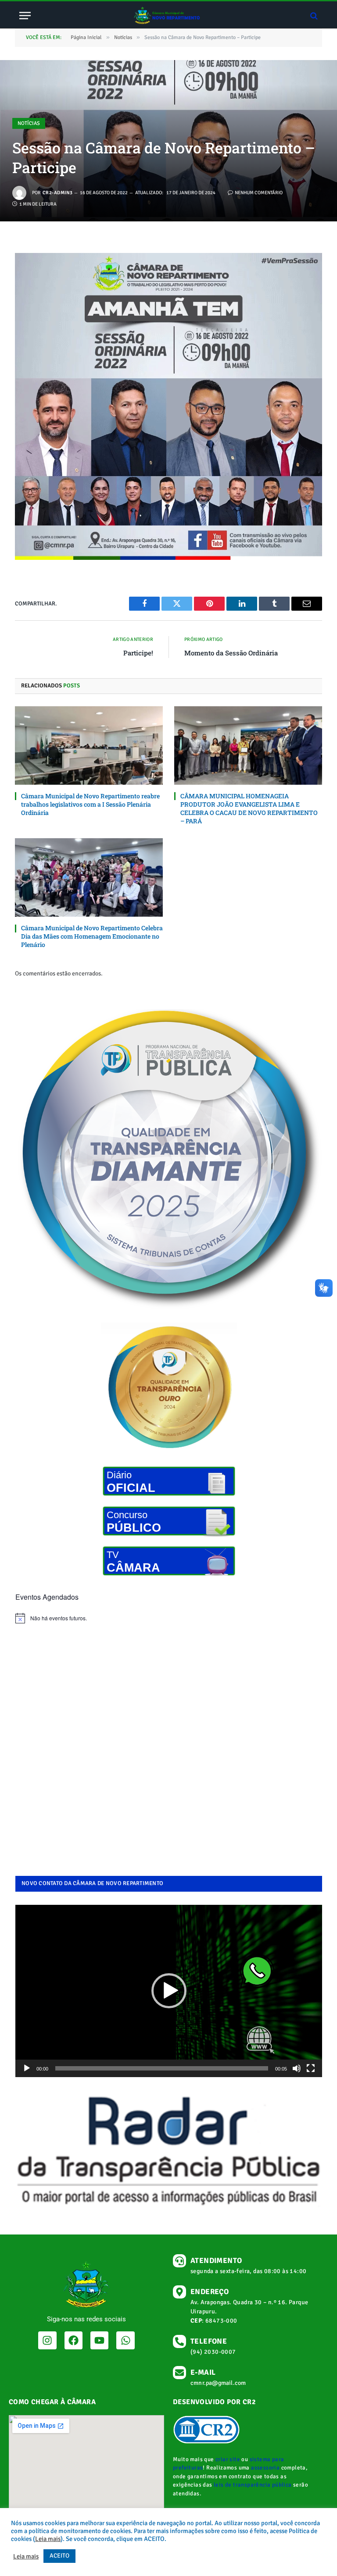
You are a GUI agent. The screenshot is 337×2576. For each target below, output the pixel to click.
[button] (169, 1991)
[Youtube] (99, 2340)
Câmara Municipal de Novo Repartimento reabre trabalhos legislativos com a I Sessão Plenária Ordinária (90, 804)
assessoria (265, 2468)
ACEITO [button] (59, 2556)
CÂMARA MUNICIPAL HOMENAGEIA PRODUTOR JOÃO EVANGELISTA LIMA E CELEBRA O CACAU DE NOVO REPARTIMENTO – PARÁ (249, 808)
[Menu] (25, 16)
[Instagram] (47, 2340)
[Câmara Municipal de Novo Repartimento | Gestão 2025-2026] (168, 16)
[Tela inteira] (311, 2068)
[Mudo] (297, 2068)
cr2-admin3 (57, 193)
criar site (228, 2459)
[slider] (162, 2068)
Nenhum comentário (259, 193)
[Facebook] (73, 2340)
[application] (169, 1991)
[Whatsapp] (125, 2340)
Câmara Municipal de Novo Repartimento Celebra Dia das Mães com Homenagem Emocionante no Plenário (92, 936)
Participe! (138, 653)
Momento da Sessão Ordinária (231, 653)
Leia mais (48, 2539)
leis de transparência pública (253, 2485)
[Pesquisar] (313, 16)
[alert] (169, 1618)
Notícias (29, 123)
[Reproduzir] (27, 2068)
